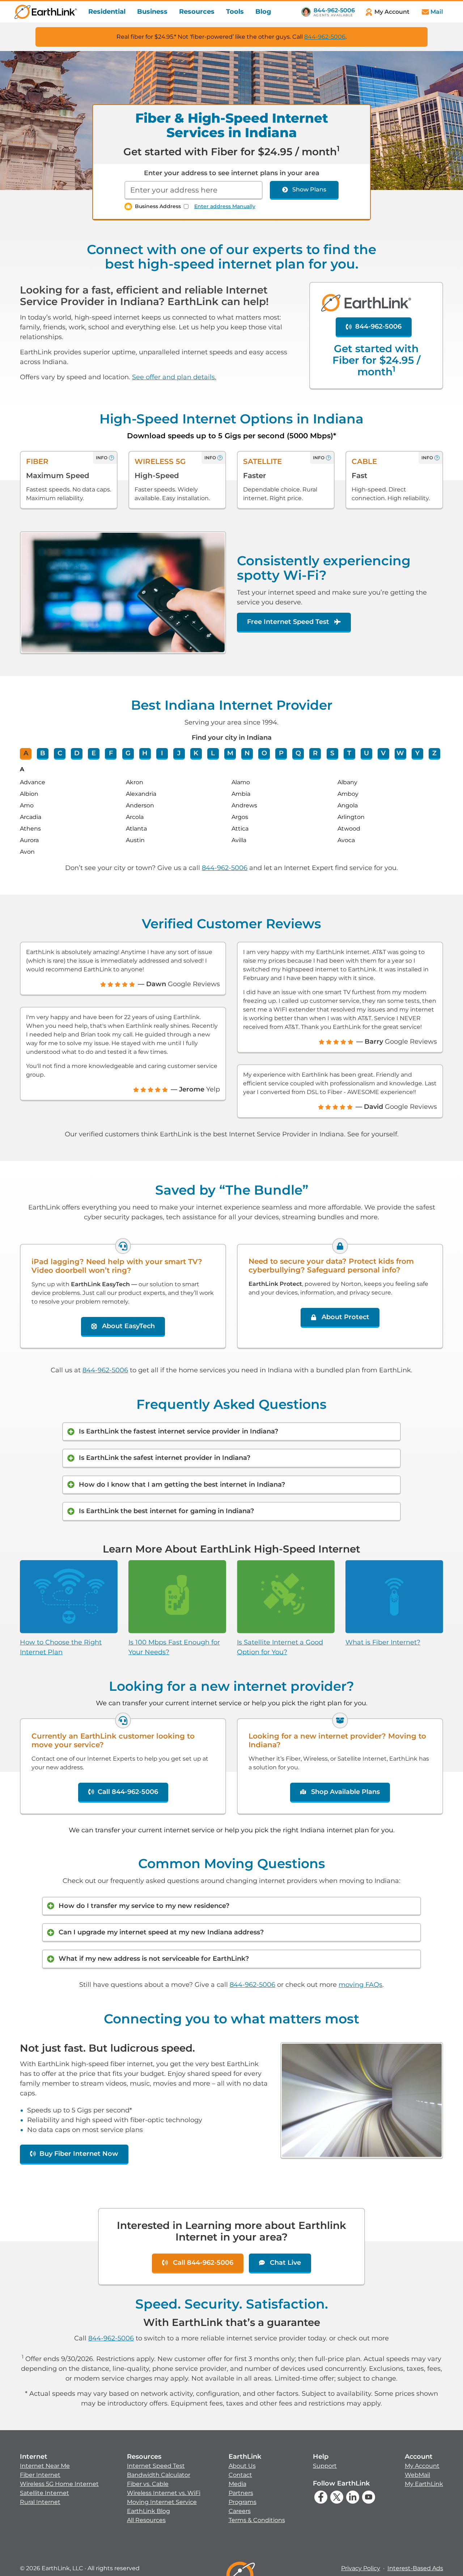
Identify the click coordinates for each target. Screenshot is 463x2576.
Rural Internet (40, 2502)
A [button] (26, 753)
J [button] (179, 753)
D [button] (77, 753)
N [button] (247, 753)
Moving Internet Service (162, 2502)
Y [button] (417, 753)
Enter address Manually (225, 206)
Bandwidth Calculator (159, 2475)
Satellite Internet (44, 2493)
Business (152, 12)
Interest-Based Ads (415, 2568)
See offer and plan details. (174, 377)
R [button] (315, 753)
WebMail (417, 2475)
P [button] (281, 753)
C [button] (60, 753)
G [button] (128, 753)
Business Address (158, 206)
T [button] (349, 753)
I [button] (162, 753)
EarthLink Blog (148, 2511)
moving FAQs (360, 1985)
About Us (242, 2466)
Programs (243, 2502)
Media (237, 2484)
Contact (240, 2475)
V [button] (383, 753)
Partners (241, 2493)
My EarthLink (424, 2484)
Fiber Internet (40, 2475)
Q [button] (298, 753)
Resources (197, 12)
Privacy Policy (361, 2568)
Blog (263, 12)
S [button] (332, 753)
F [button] (111, 753)
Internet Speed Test (156, 2466)
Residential (107, 12)
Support (325, 2466)
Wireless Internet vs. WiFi (164, 2493)
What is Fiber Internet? (383, 1642)
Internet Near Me (45, 2466)
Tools (235, 12)
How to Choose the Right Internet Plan (61, 1647)
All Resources (146, 2520)
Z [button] (434, 753)
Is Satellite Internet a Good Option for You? (280, 1647)
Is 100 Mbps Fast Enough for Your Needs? (174, 1647)
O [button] (264, 753)
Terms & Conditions (257, 2520)
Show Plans (309, 189)
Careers (240, 2511)
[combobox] (194, 190)
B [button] (43, 753)
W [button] (400, 753)
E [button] (94, 753)
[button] (59, 2479)
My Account (422, 2466)
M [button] (230, 753)
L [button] (213, 753)
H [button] (145, 753)
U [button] (366, 753)
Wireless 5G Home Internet (59, 2484)
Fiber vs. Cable (148, 2484)
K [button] (196, 753)
